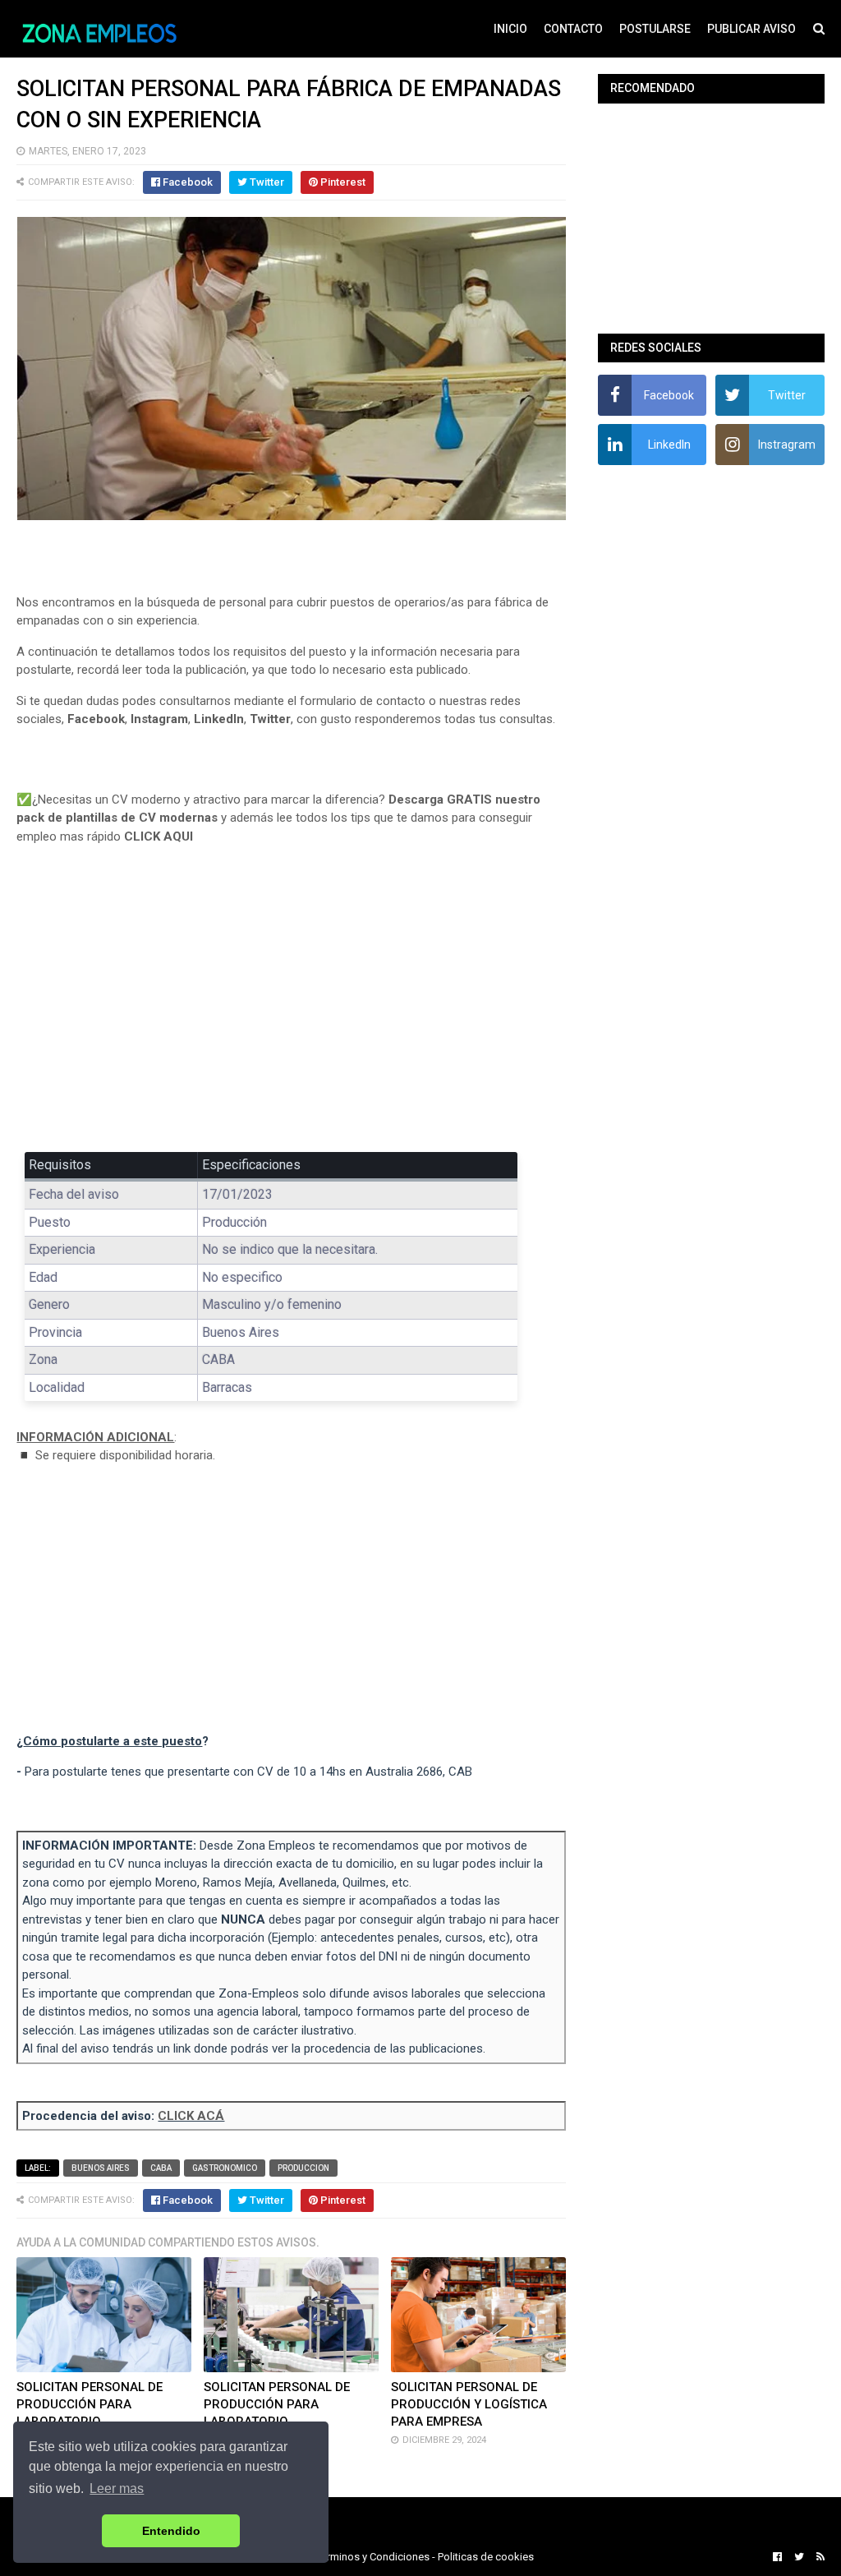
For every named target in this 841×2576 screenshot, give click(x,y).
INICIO (510, 29)
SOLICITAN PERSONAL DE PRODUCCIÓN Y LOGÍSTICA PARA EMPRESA (469, 2404)
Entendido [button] (171, 2531)
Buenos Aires (101, 2168)
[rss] (818, 2557)
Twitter (270, 719)
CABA (161, 2168)
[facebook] (777, 2557)
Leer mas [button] (117, 2488)
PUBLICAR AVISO (751, 29)
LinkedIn (219, 719)
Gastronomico (225, 2168)
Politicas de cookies (486, 2557)
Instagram (159, 719)
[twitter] (799, 2557)
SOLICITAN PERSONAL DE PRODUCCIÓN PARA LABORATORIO (90, 2404)
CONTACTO (573, 29)
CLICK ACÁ (191, 2116)
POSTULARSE (655, 29)
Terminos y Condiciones (373, 2557)
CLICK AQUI (159, 836)
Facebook (96, 719)
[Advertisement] (291, 1010)
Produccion (303, 2168)
